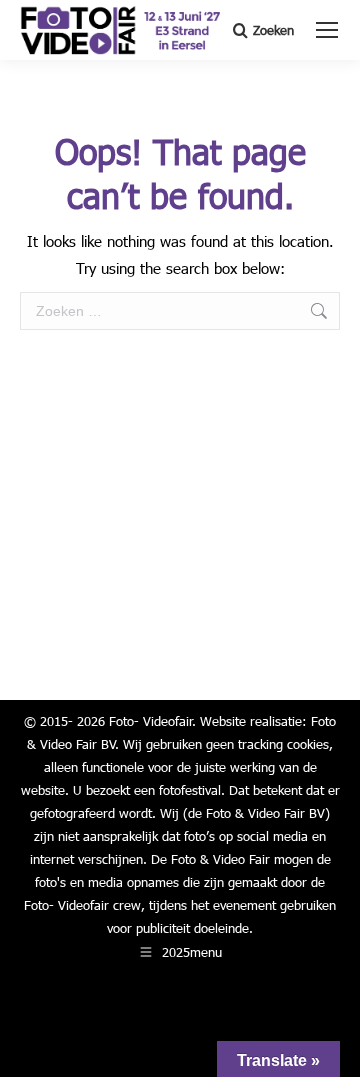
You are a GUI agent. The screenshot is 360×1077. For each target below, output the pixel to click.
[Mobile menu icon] (327, 30)
